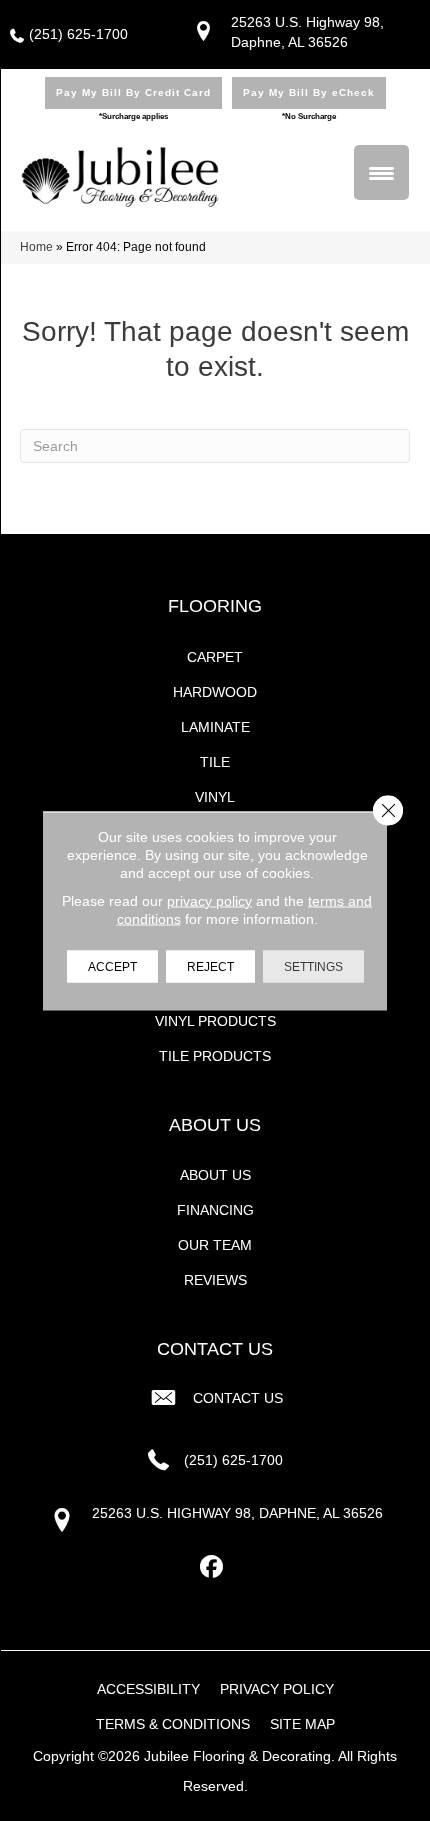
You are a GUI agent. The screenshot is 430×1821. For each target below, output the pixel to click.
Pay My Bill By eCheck (309, 92)
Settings (313, 966)
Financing (215, 1210)
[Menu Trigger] (381, 172)
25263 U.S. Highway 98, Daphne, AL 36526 (237, 1513)
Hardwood (215, 692)
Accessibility (148, 1689)
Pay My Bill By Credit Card (133, 92)
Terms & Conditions (173, 1724)
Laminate (215, 727)
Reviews (215, 1280)
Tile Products (215, 1056)
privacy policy (209, 900)
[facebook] (212, 1567)
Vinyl (215, 797)
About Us (215, 1175)
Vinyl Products (215, 1021)
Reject (210, 966)
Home (36, 247)
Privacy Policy (277, 1689)
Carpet (215, 657)
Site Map (302, 1724)
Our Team (215, 1245)
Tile (215, 762)
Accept (112, 966)
